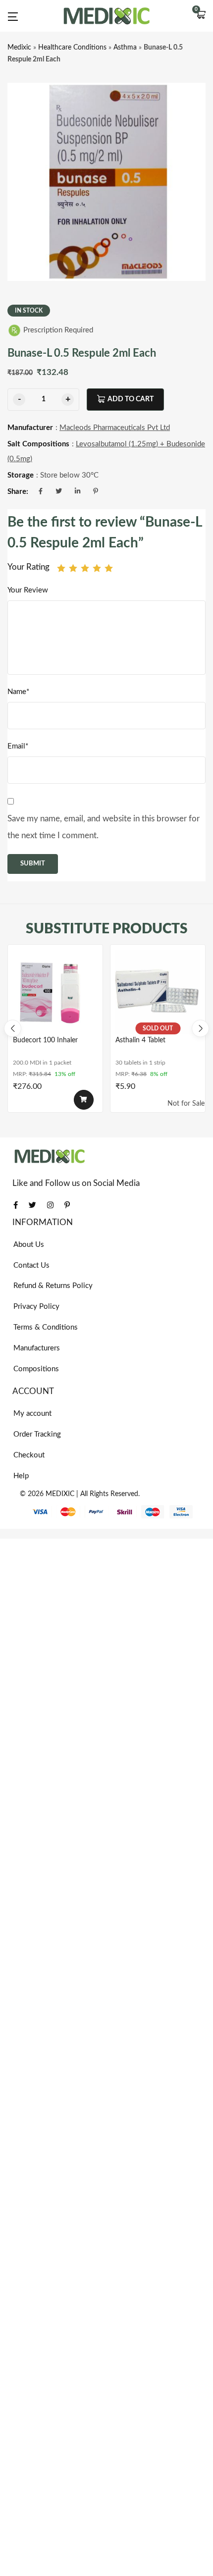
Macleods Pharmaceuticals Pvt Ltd (115, 428)
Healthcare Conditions (72, 48)
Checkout (29, 1455)
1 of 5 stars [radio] (61, 568)
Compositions (36, 1369)
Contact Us (31, 1265)
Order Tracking (37, 1434)
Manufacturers (37, 1348)
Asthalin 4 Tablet (140, 1040)
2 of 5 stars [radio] (73, 568)
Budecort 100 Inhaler (45, 1040)
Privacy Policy (36, 1307)
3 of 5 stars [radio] (85, 568)
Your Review (28, 590)
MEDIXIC (60, 1494)
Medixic (19, 48)
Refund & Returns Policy (53, 1286)
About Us (29, 1245)
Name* (18, 692)
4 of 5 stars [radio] (97, 568)
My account (32, 1414)
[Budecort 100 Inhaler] (55, 992)
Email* (18, 746)
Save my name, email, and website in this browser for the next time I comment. (104, 827)
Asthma (125, 48)
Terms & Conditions (46, 1327)
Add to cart (131, 399)
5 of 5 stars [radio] (109, 568)
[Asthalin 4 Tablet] (158, 992)
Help (21, 1476)
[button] (201, 16)
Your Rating (28, 567)
